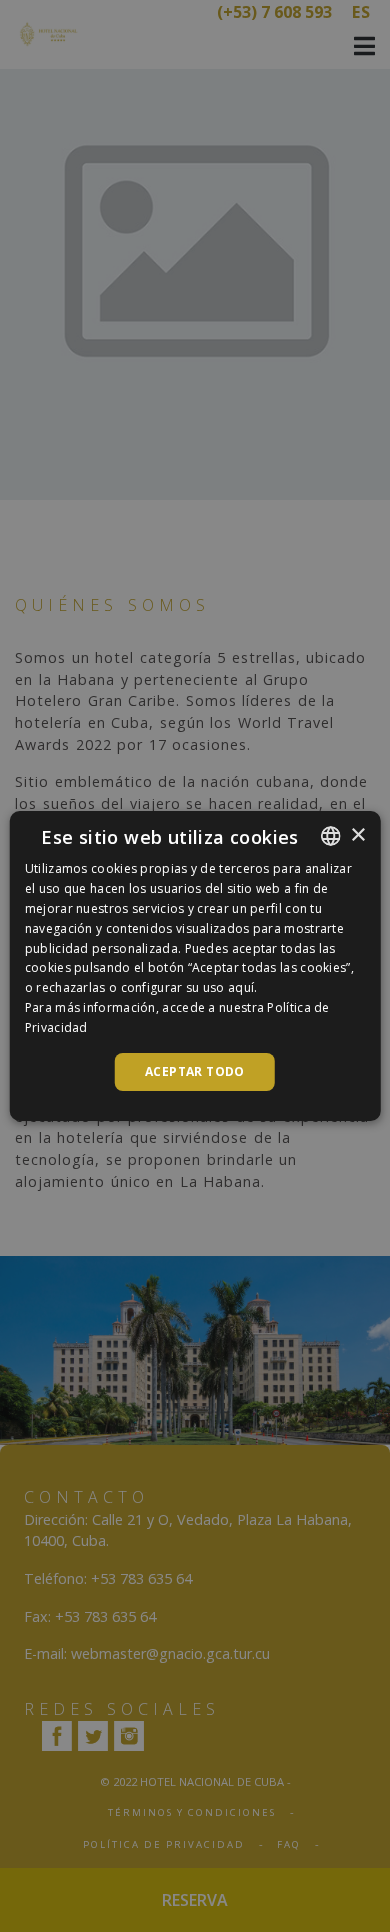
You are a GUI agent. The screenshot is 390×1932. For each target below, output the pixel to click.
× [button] (357, 835)
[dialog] (195, 966)
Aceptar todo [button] (195, 1071)
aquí (241, 987)
